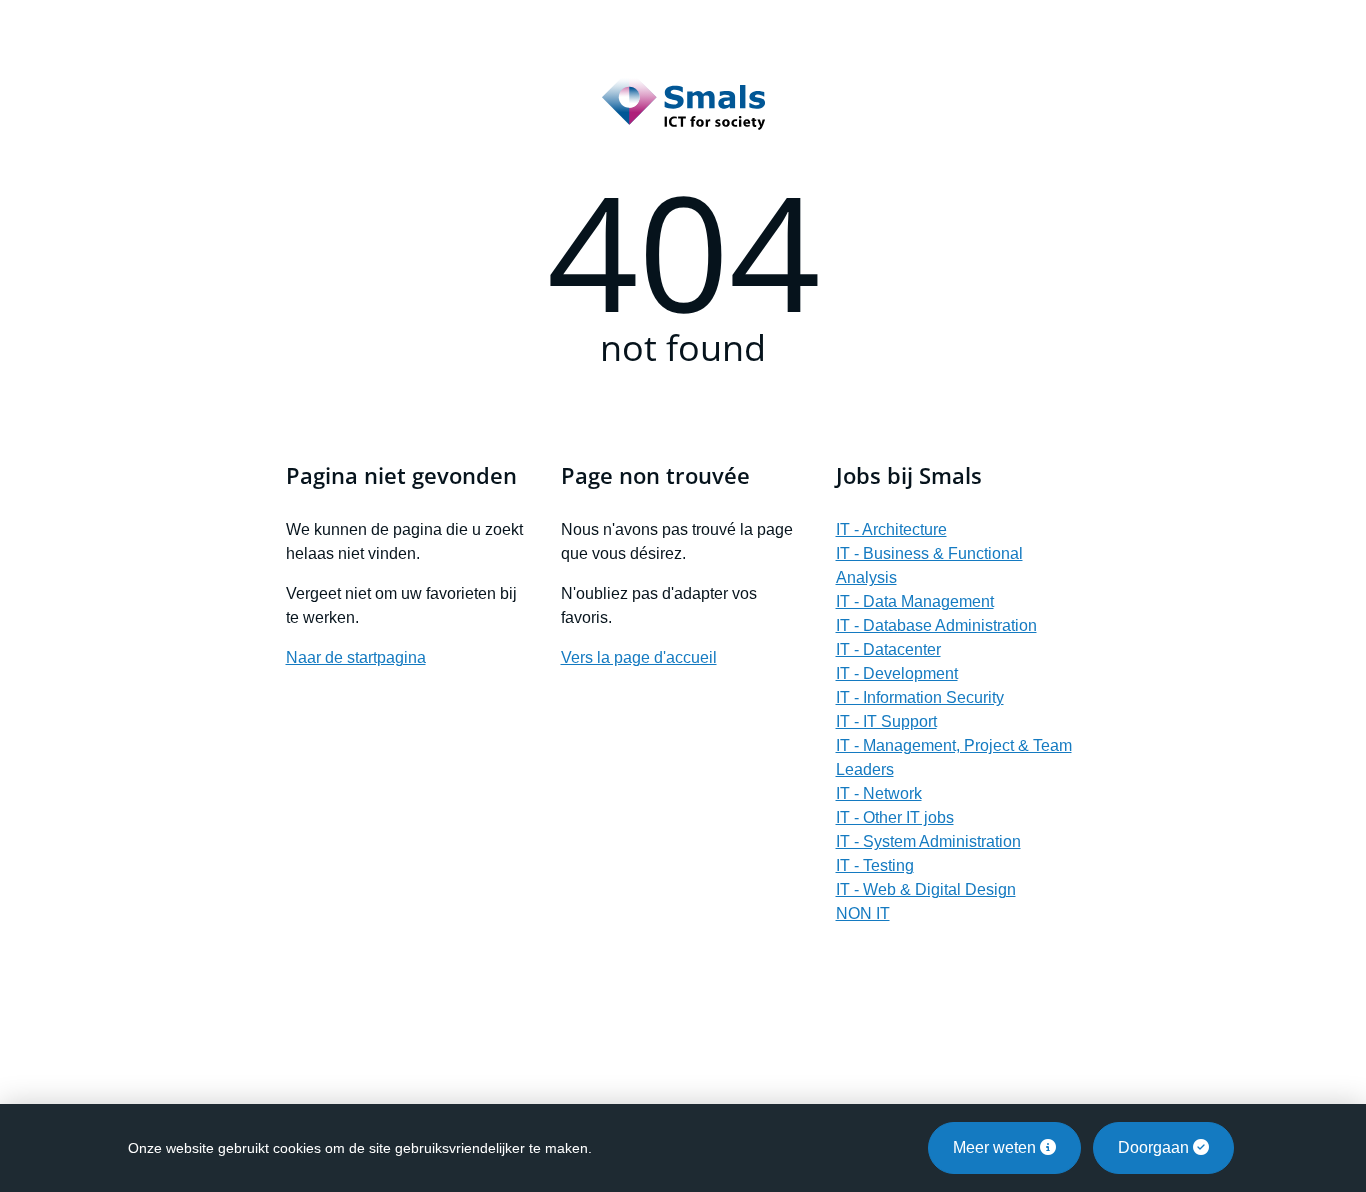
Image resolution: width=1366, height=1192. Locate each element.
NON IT (863, 913)
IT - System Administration (928, 841)
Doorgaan (1155, 1147)
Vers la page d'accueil (639, 657)
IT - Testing (875, 865)
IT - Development (897, 673)
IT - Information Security (920, 697)
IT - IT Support (886, 721)
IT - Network (879, 793)
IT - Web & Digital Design (926, 889)
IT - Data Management (915, 601)
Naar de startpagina (356, 657)
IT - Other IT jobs (895, 817)
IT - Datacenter (888, 649)
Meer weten (996, 1147)
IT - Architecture (891, 529)
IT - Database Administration (936, 625)
